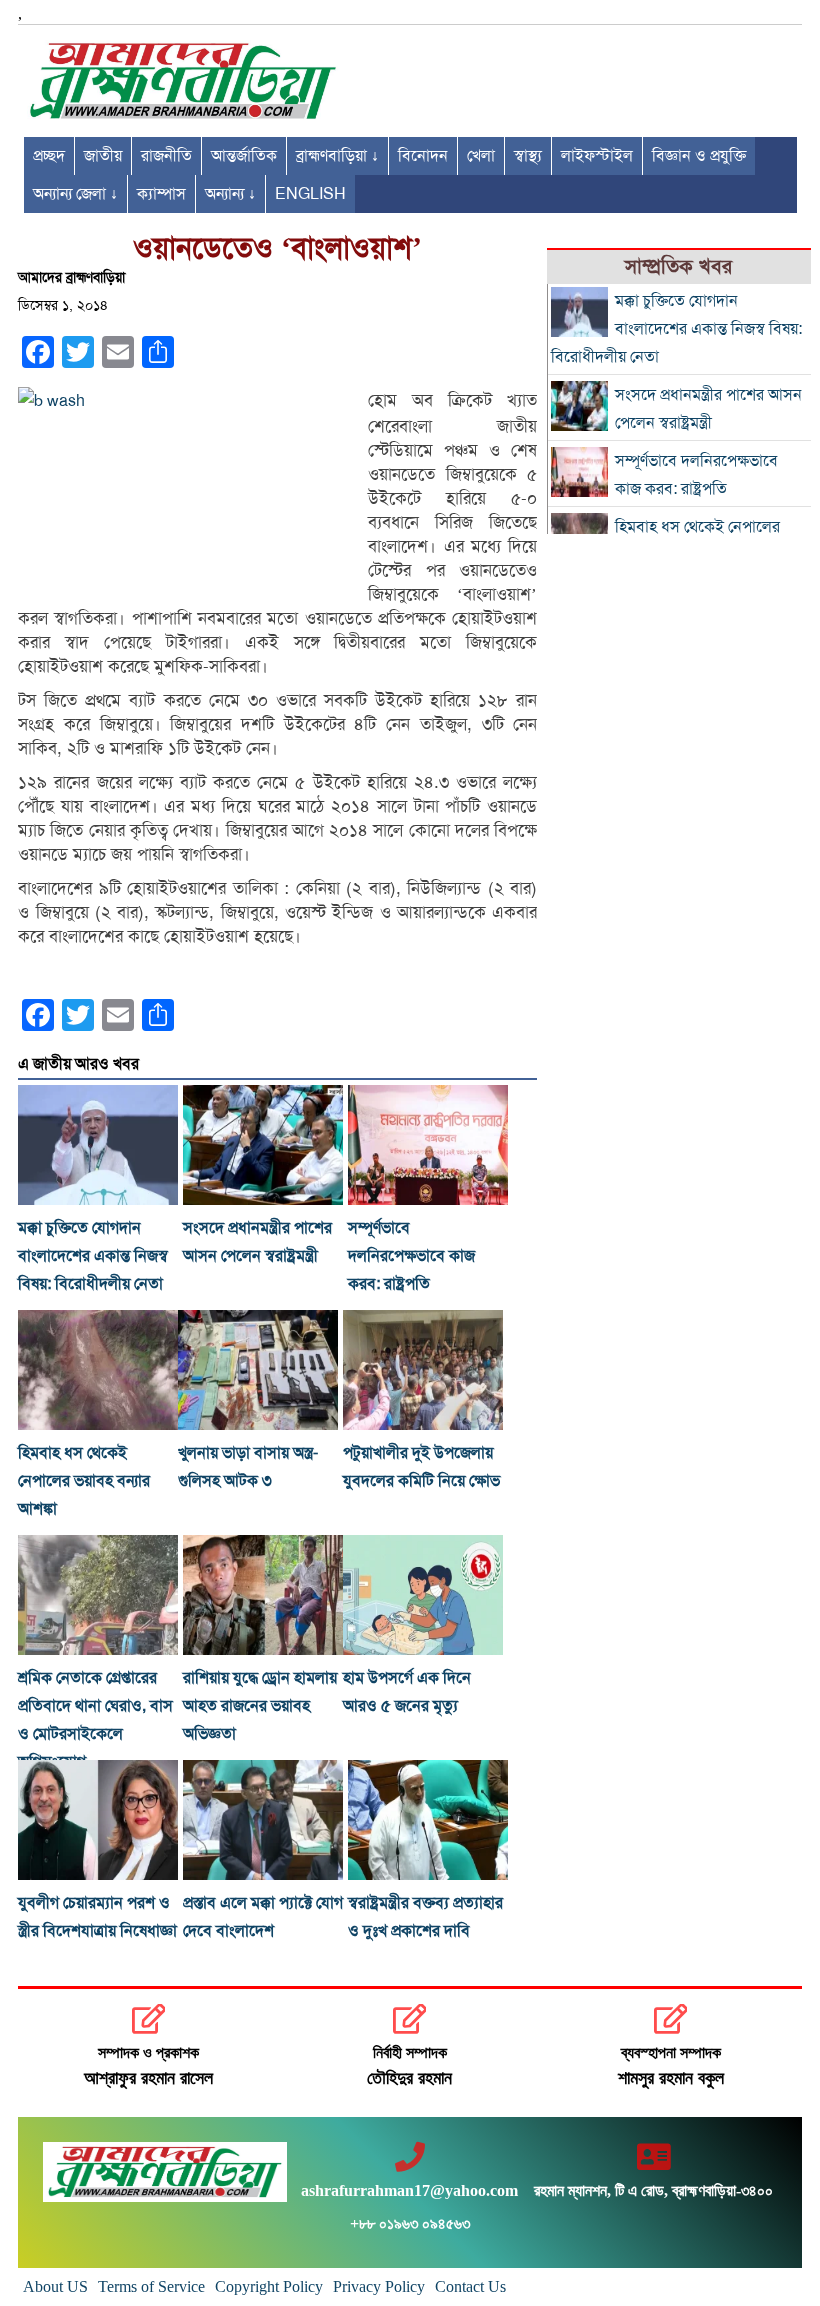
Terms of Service (151, 2286)
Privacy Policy (379, 2286)
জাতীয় (103, 156)
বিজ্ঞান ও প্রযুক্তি (699, 156)
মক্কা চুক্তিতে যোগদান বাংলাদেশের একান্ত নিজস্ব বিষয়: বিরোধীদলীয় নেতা (93, 1256)
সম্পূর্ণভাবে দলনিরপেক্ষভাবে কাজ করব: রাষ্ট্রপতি (411, 1256)
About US (55, 2286)
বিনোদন (423, 156)
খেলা (481, 156)
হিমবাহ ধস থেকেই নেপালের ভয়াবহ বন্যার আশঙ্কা (84, 1481)
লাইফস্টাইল (597, 156)
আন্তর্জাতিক (244, 156)
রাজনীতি (166, 156)
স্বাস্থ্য (528, 156)
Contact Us (470, 2286)
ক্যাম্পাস (161, 194)
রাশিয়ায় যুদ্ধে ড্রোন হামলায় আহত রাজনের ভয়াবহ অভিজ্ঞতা (260, 1706)
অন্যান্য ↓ (230, 194)
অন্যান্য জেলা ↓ (75, 194)
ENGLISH (310, 194)
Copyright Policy (269, 2286)
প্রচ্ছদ (49, 156)
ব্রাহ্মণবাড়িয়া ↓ (337, 156)
